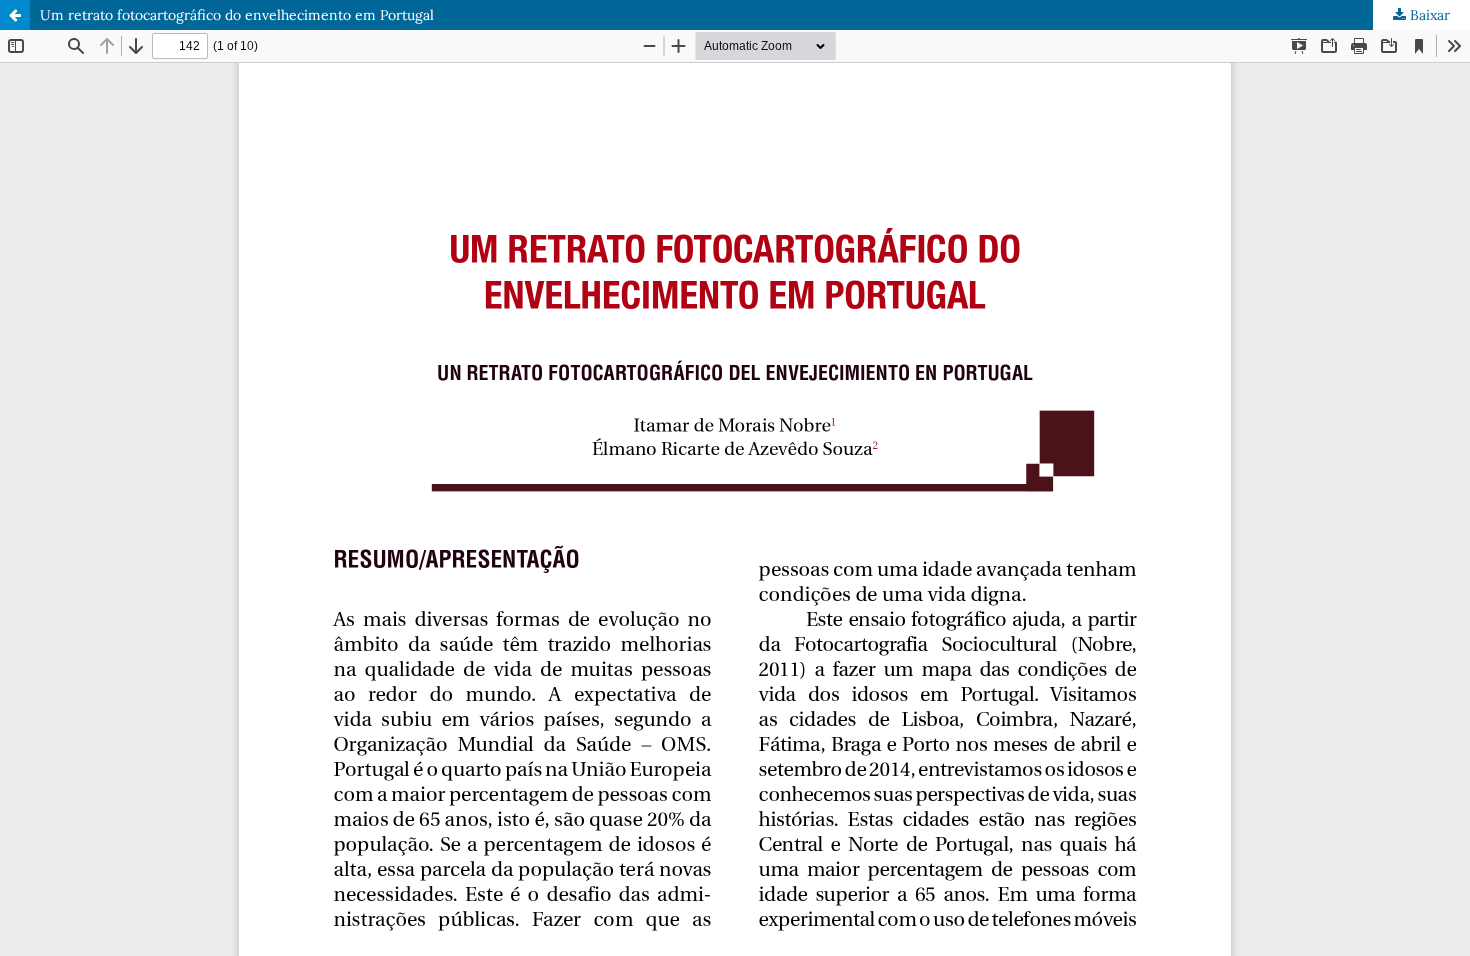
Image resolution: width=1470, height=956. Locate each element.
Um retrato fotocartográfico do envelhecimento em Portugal (237, 15)
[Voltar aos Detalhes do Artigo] (15, 15)
